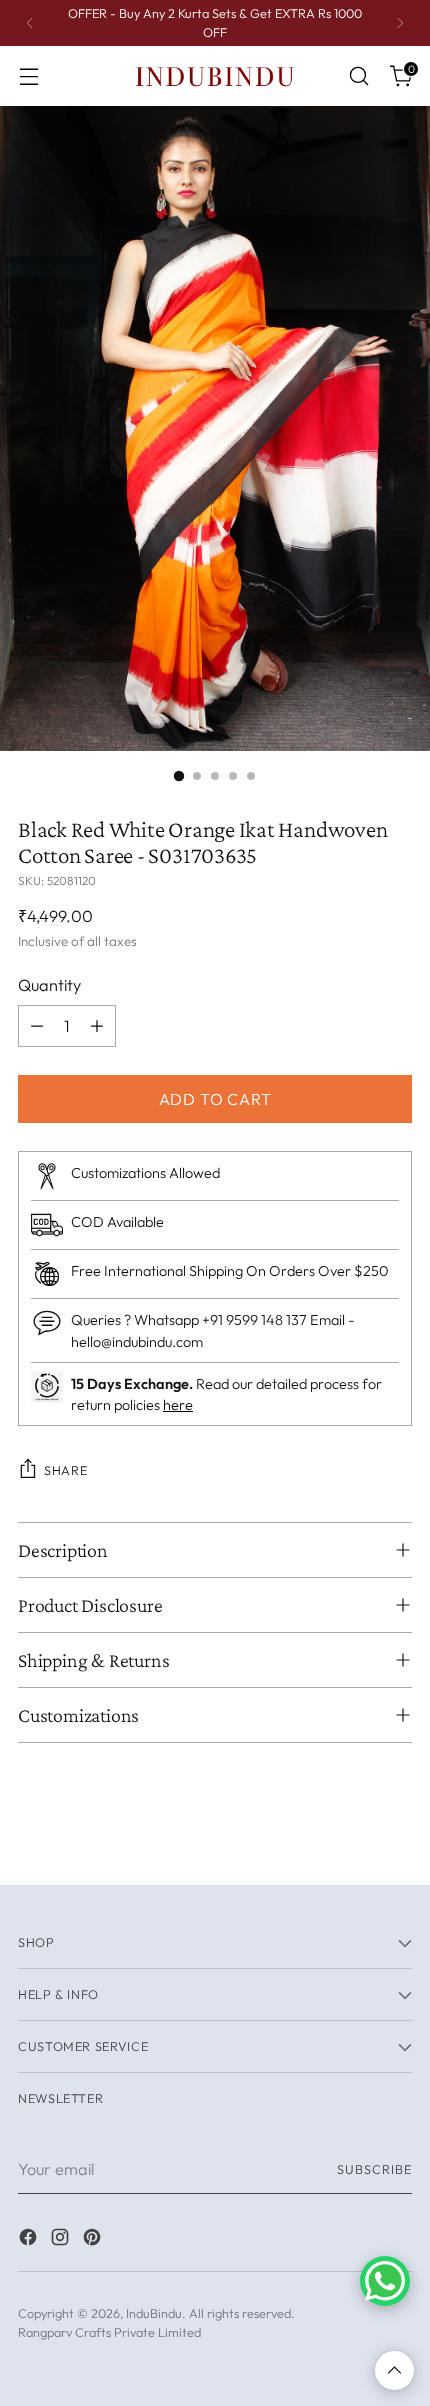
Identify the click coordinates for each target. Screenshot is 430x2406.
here (178, 1405)
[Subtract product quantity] (37, 1026)
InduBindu (154, 2313)
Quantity (49, 985)
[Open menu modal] (28, 76)
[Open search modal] (358, 76)
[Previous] (30, 23)
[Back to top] (394, 2370)
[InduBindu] (215, 75)
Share (65, 1470)
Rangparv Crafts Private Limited (109, 2332)
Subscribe (374, 2169)
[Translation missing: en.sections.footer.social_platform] (30, 2240)
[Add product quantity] (97, 1026)
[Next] (400, 23)
